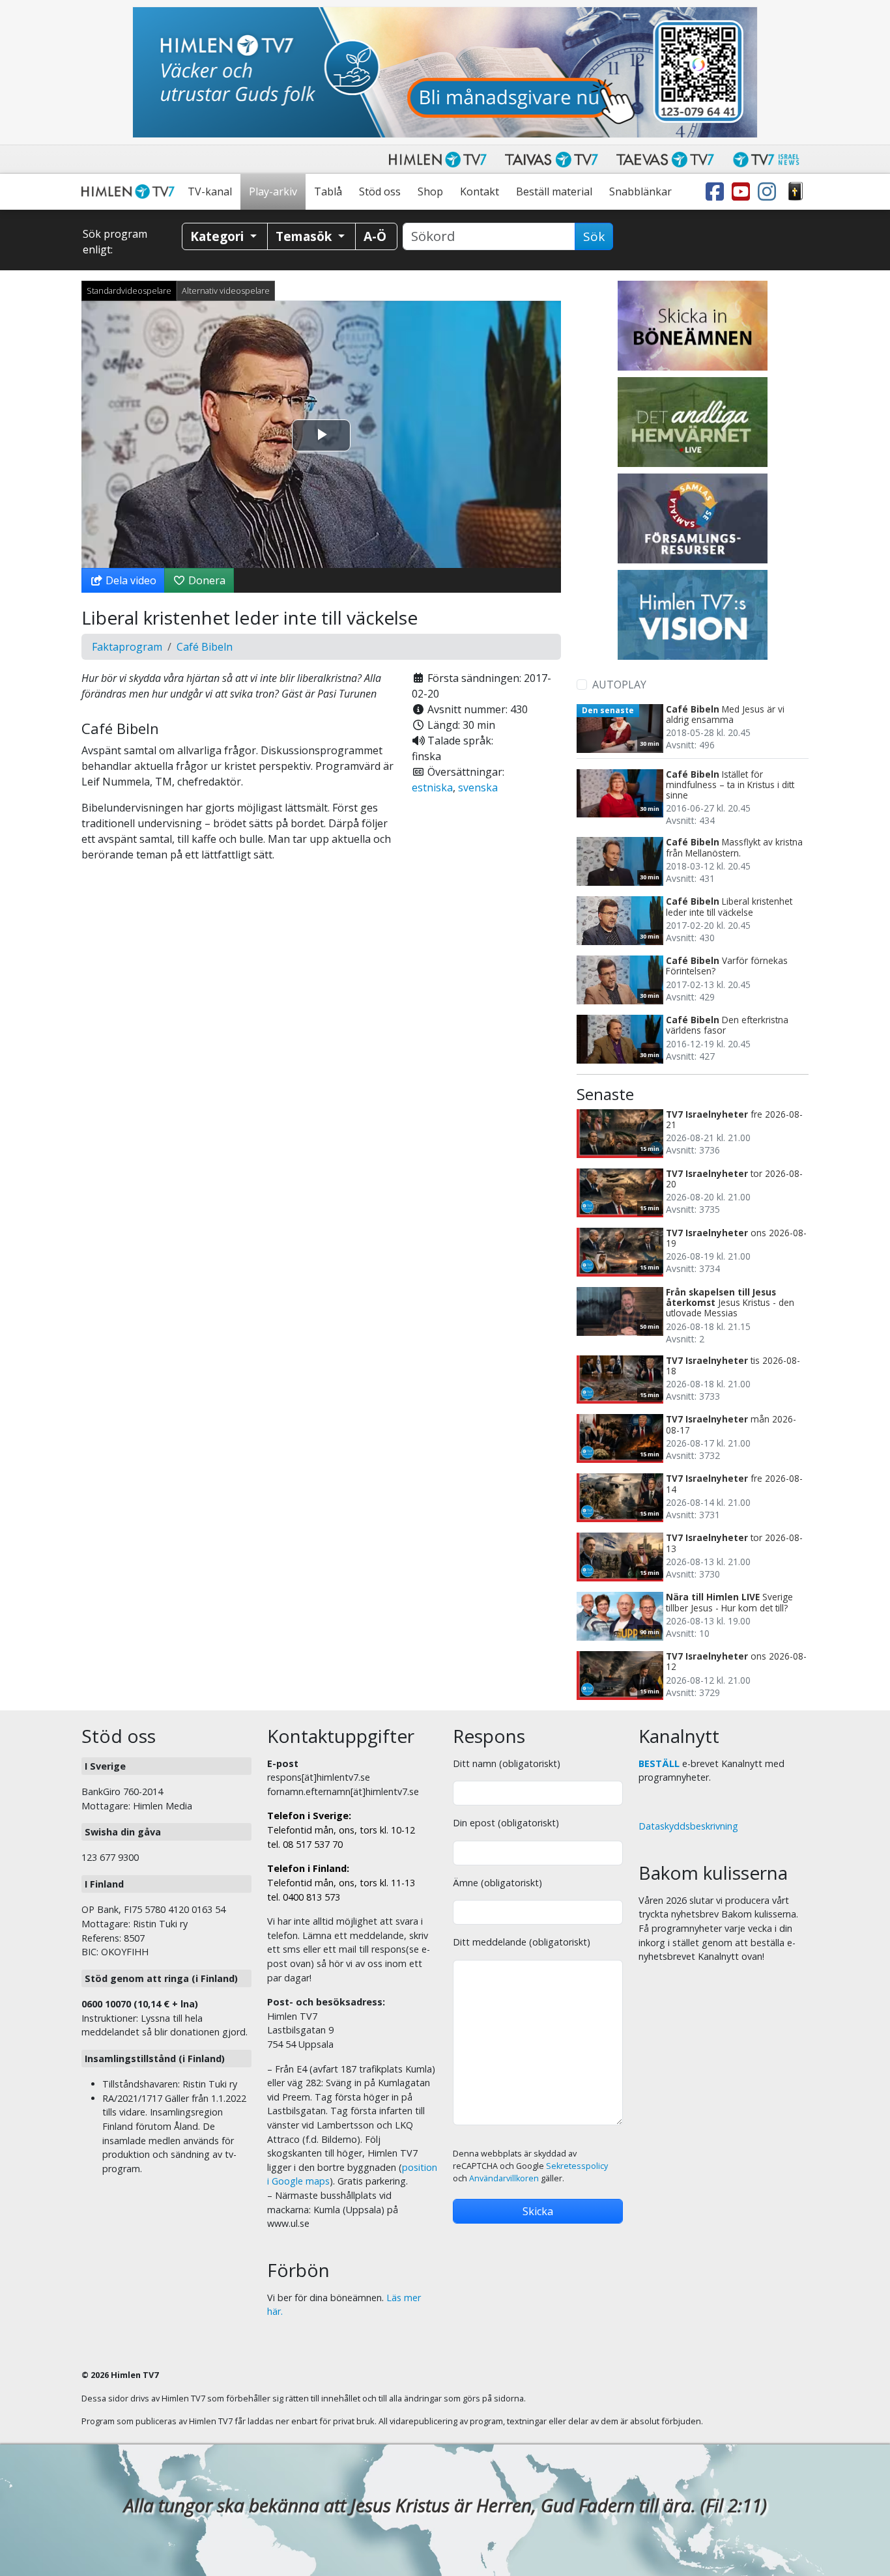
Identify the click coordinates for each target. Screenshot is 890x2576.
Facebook (717, 192)
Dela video (130, 580)
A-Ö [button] (375, 236)
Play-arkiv (273, 191)
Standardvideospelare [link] (129, 290)
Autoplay (619, 685)
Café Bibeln (205, 647)
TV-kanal (210, 191)
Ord (796, 192)
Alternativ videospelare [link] (226, 290)
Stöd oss (380, 191)
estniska (432, 787)
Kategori (219, 236)
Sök (594, 236)
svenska (478, 787)
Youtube (743, 192)
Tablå (328, 191)
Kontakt (480, 191)
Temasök (305, 236)
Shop (430, 191)
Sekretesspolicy (577, 2166)
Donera (206, 580)
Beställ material (554, 191)
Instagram (769, 192)
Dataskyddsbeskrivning (688, 1826)
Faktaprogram (127, 647)
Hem (130, 192)
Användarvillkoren (504, 2178)
